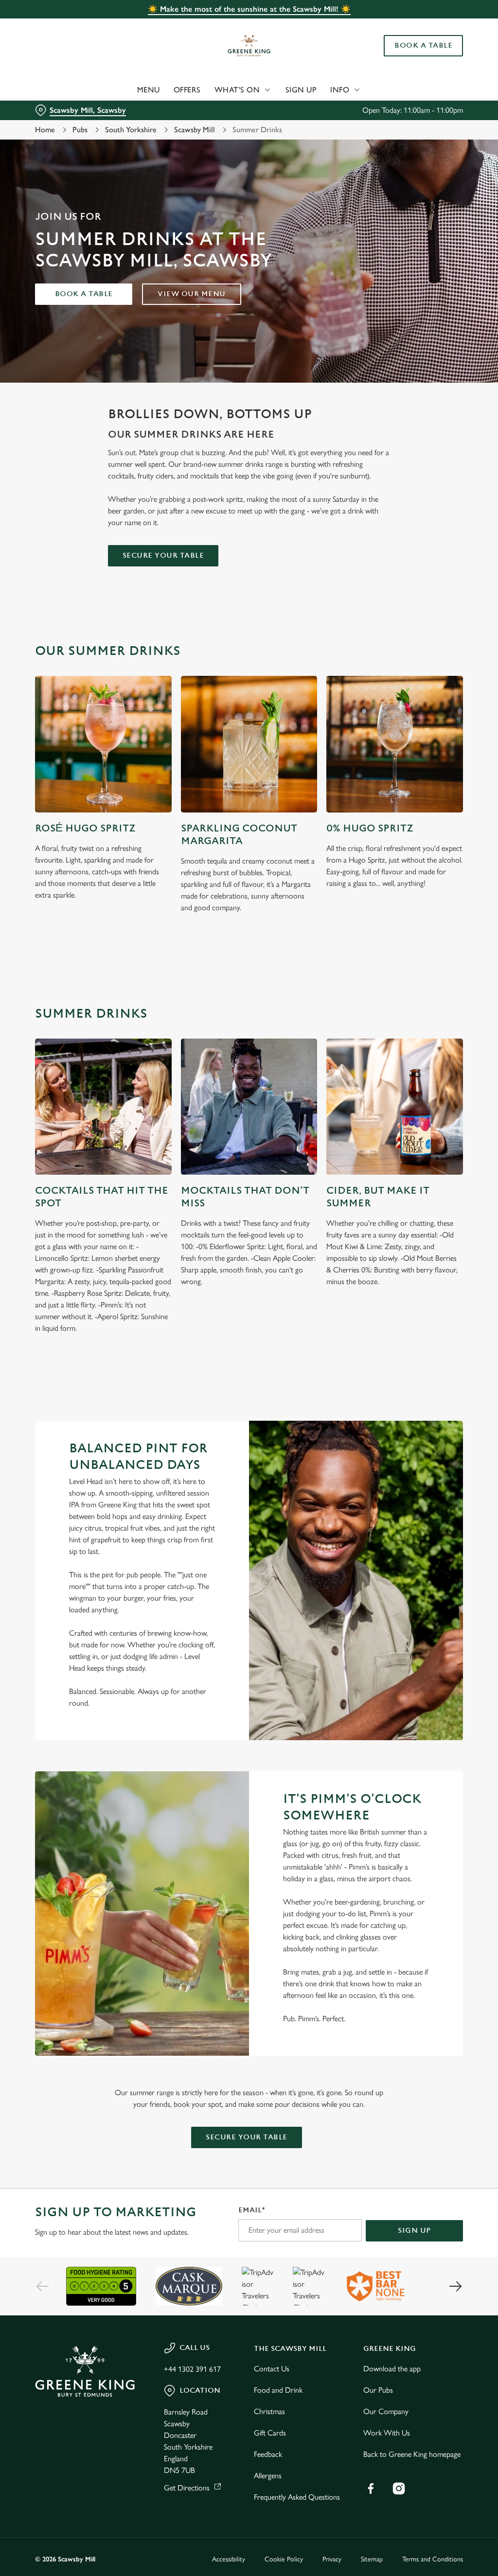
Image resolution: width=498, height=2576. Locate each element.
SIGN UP (414, 2231)
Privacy (332, 2559)
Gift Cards (270, 2433)
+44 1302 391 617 (192, 2369)
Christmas (269, 2411)
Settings (428, 1352)
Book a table (84, 294)
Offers (187, 90)
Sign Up (301, 90)
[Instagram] (399, 2488)
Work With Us (387, 2433)
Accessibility (229, 2559)
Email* (252, 2210)
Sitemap (372, 2559)
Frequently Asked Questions (297, 2497)
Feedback (268, 2454)
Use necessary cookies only (248, 1383)
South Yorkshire (131, 130)
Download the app (392, 2369)
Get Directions (187, 2488)
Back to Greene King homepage (412, 2454)
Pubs (80, 130)
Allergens (268, 2476)
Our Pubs (378, 2390)
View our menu (192, 294)
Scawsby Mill (195, 130)
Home (45, 130)
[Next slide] (455, 2286)
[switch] (194, 1316)
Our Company (386, 2411)
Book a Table (423, 46)
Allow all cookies (391, 1383)
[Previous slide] (43, 2286)
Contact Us (272, 2369)
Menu (149, 90)
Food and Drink (278, 2390)
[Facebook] (371, 2488)
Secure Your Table (163, 556)
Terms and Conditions (433, 2559)
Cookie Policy (284, 2559)
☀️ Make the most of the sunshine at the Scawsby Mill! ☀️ (249, 9)
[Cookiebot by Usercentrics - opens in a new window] (418, 1185)
